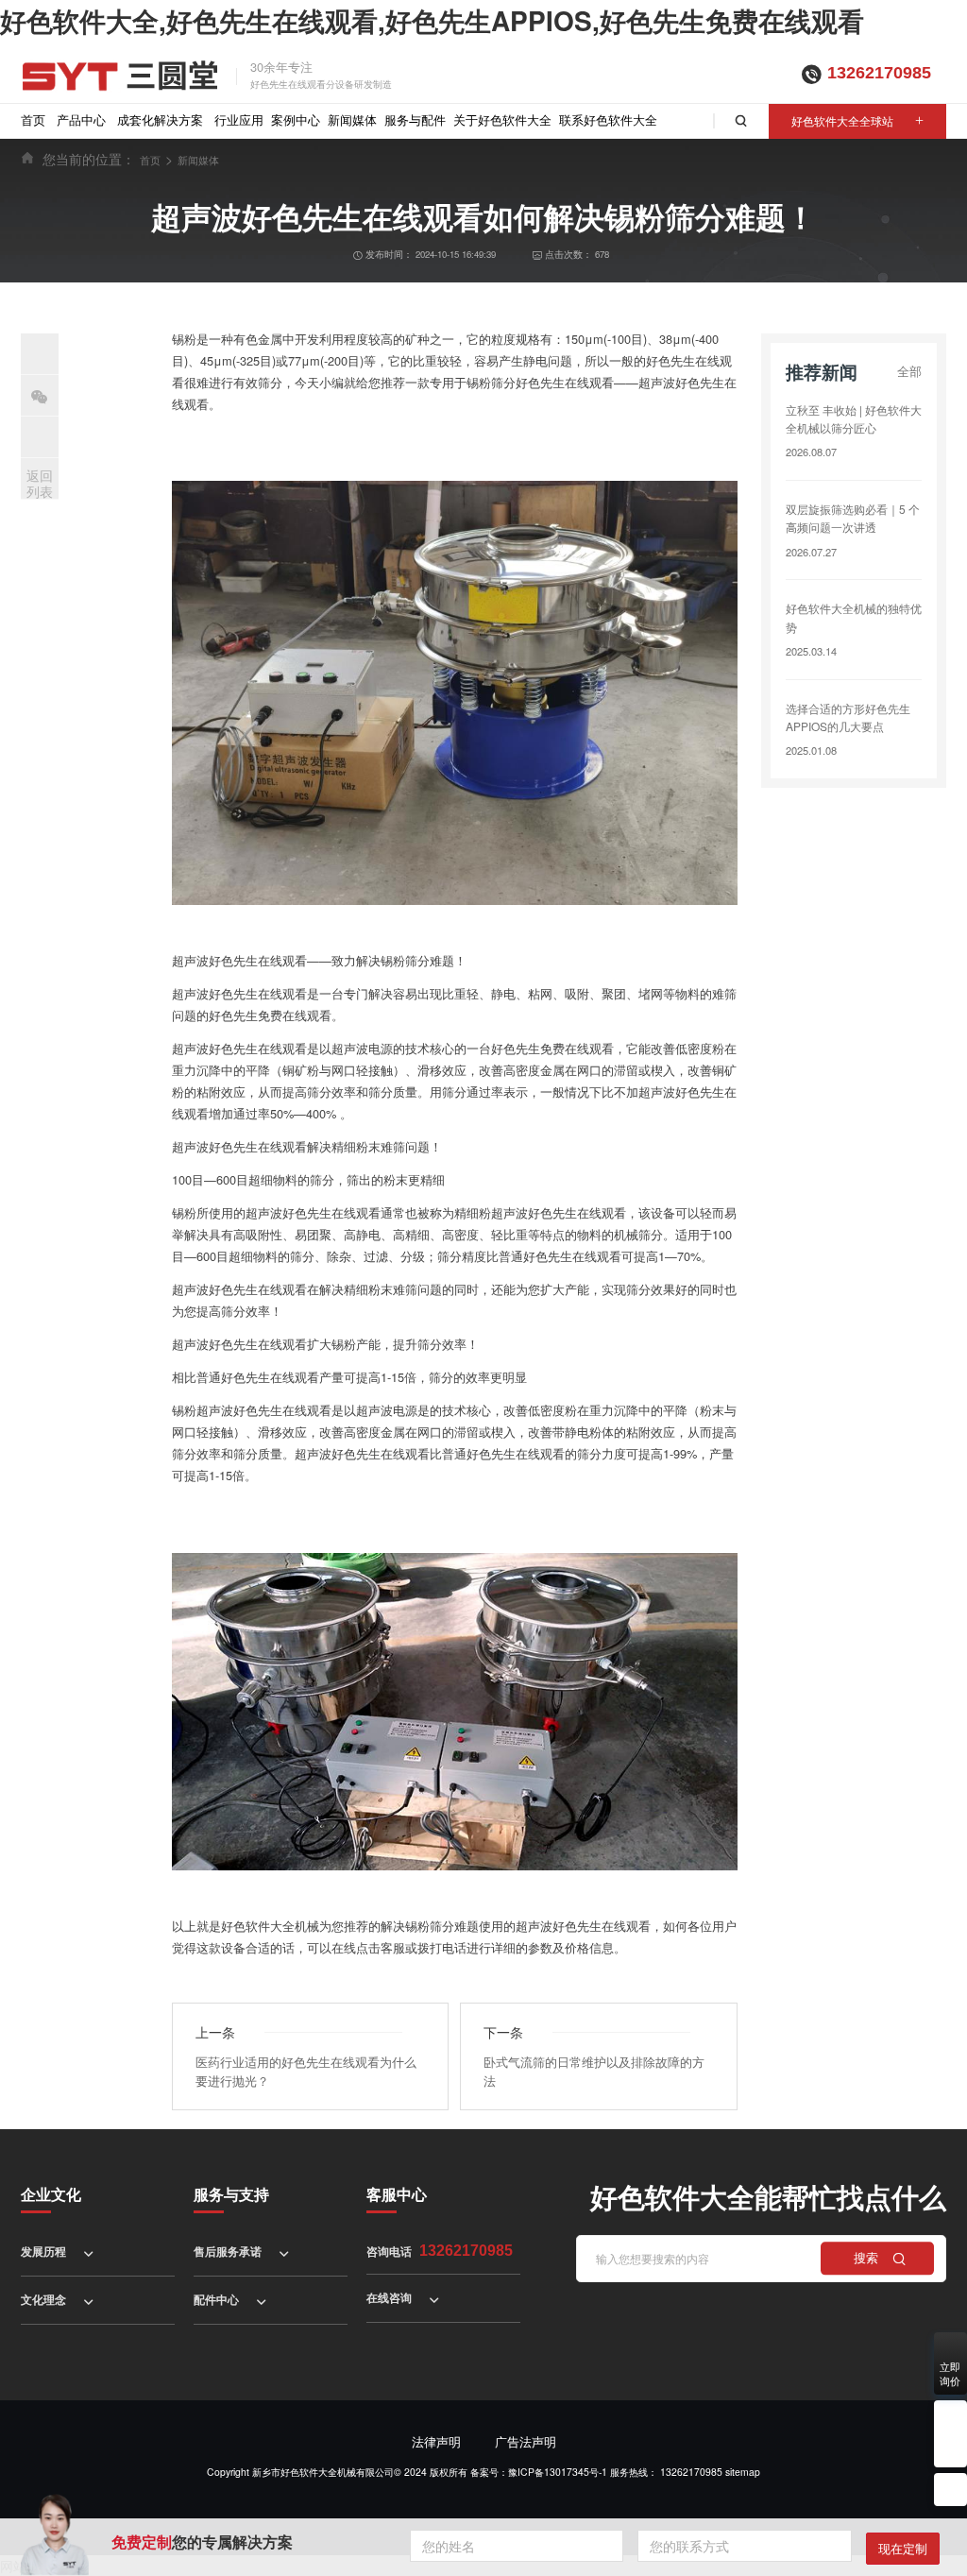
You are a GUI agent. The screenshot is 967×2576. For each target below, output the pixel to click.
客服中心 (397, 2194)
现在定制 (903, 2548)
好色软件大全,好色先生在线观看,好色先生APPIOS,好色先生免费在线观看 (432, 20)
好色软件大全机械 (270, 1926)
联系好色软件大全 (608, 119)
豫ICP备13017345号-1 (558, 2472)
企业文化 (51, 2194)
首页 (33, 119)
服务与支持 (231, 2194)
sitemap (743, 2472)
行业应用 (239, 119)
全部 (909, 371)
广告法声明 (526, 2441)
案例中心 (296, 119)
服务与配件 (415, 119)
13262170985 (879, 73)
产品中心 (81, 119)
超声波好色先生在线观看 (239, 960)
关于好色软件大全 (502, 119)
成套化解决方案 (160, 119)
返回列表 (40, 483)
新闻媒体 (352, 119)
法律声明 (436, 2441)
